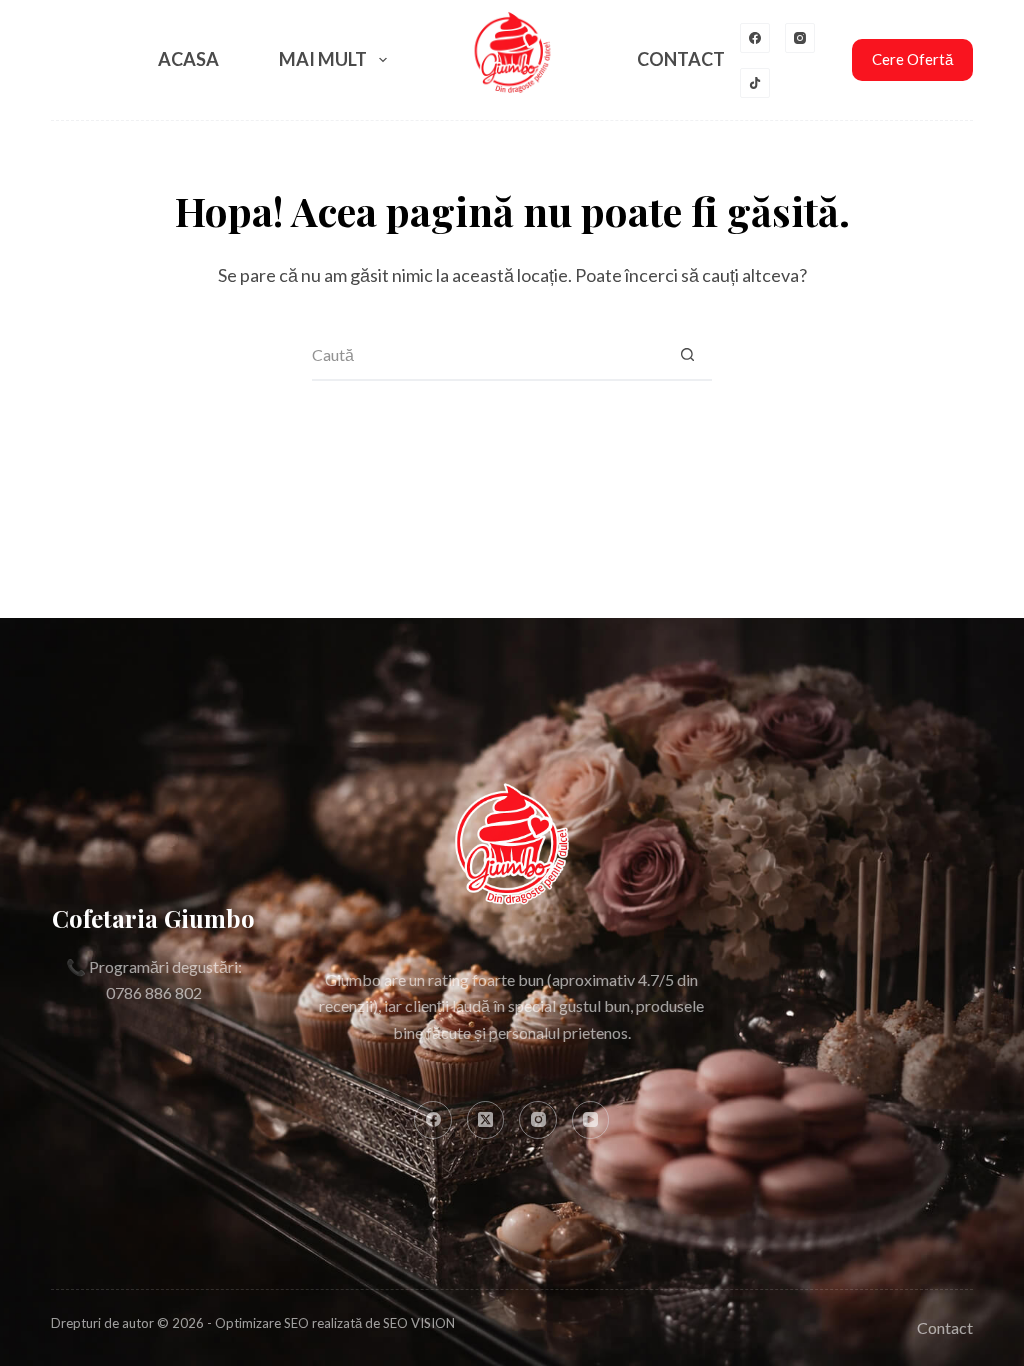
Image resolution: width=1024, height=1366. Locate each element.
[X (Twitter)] (486, 1120)
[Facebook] (755, 38)
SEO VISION (419, 1323)
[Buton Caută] (687, 356)
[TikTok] (755, 83)
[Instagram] (800, 38)
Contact (681, 59)
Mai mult (323, 59)
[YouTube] (591, 1120)
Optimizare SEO (262, 1323)
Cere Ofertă (912, 59)
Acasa (188, 59)
